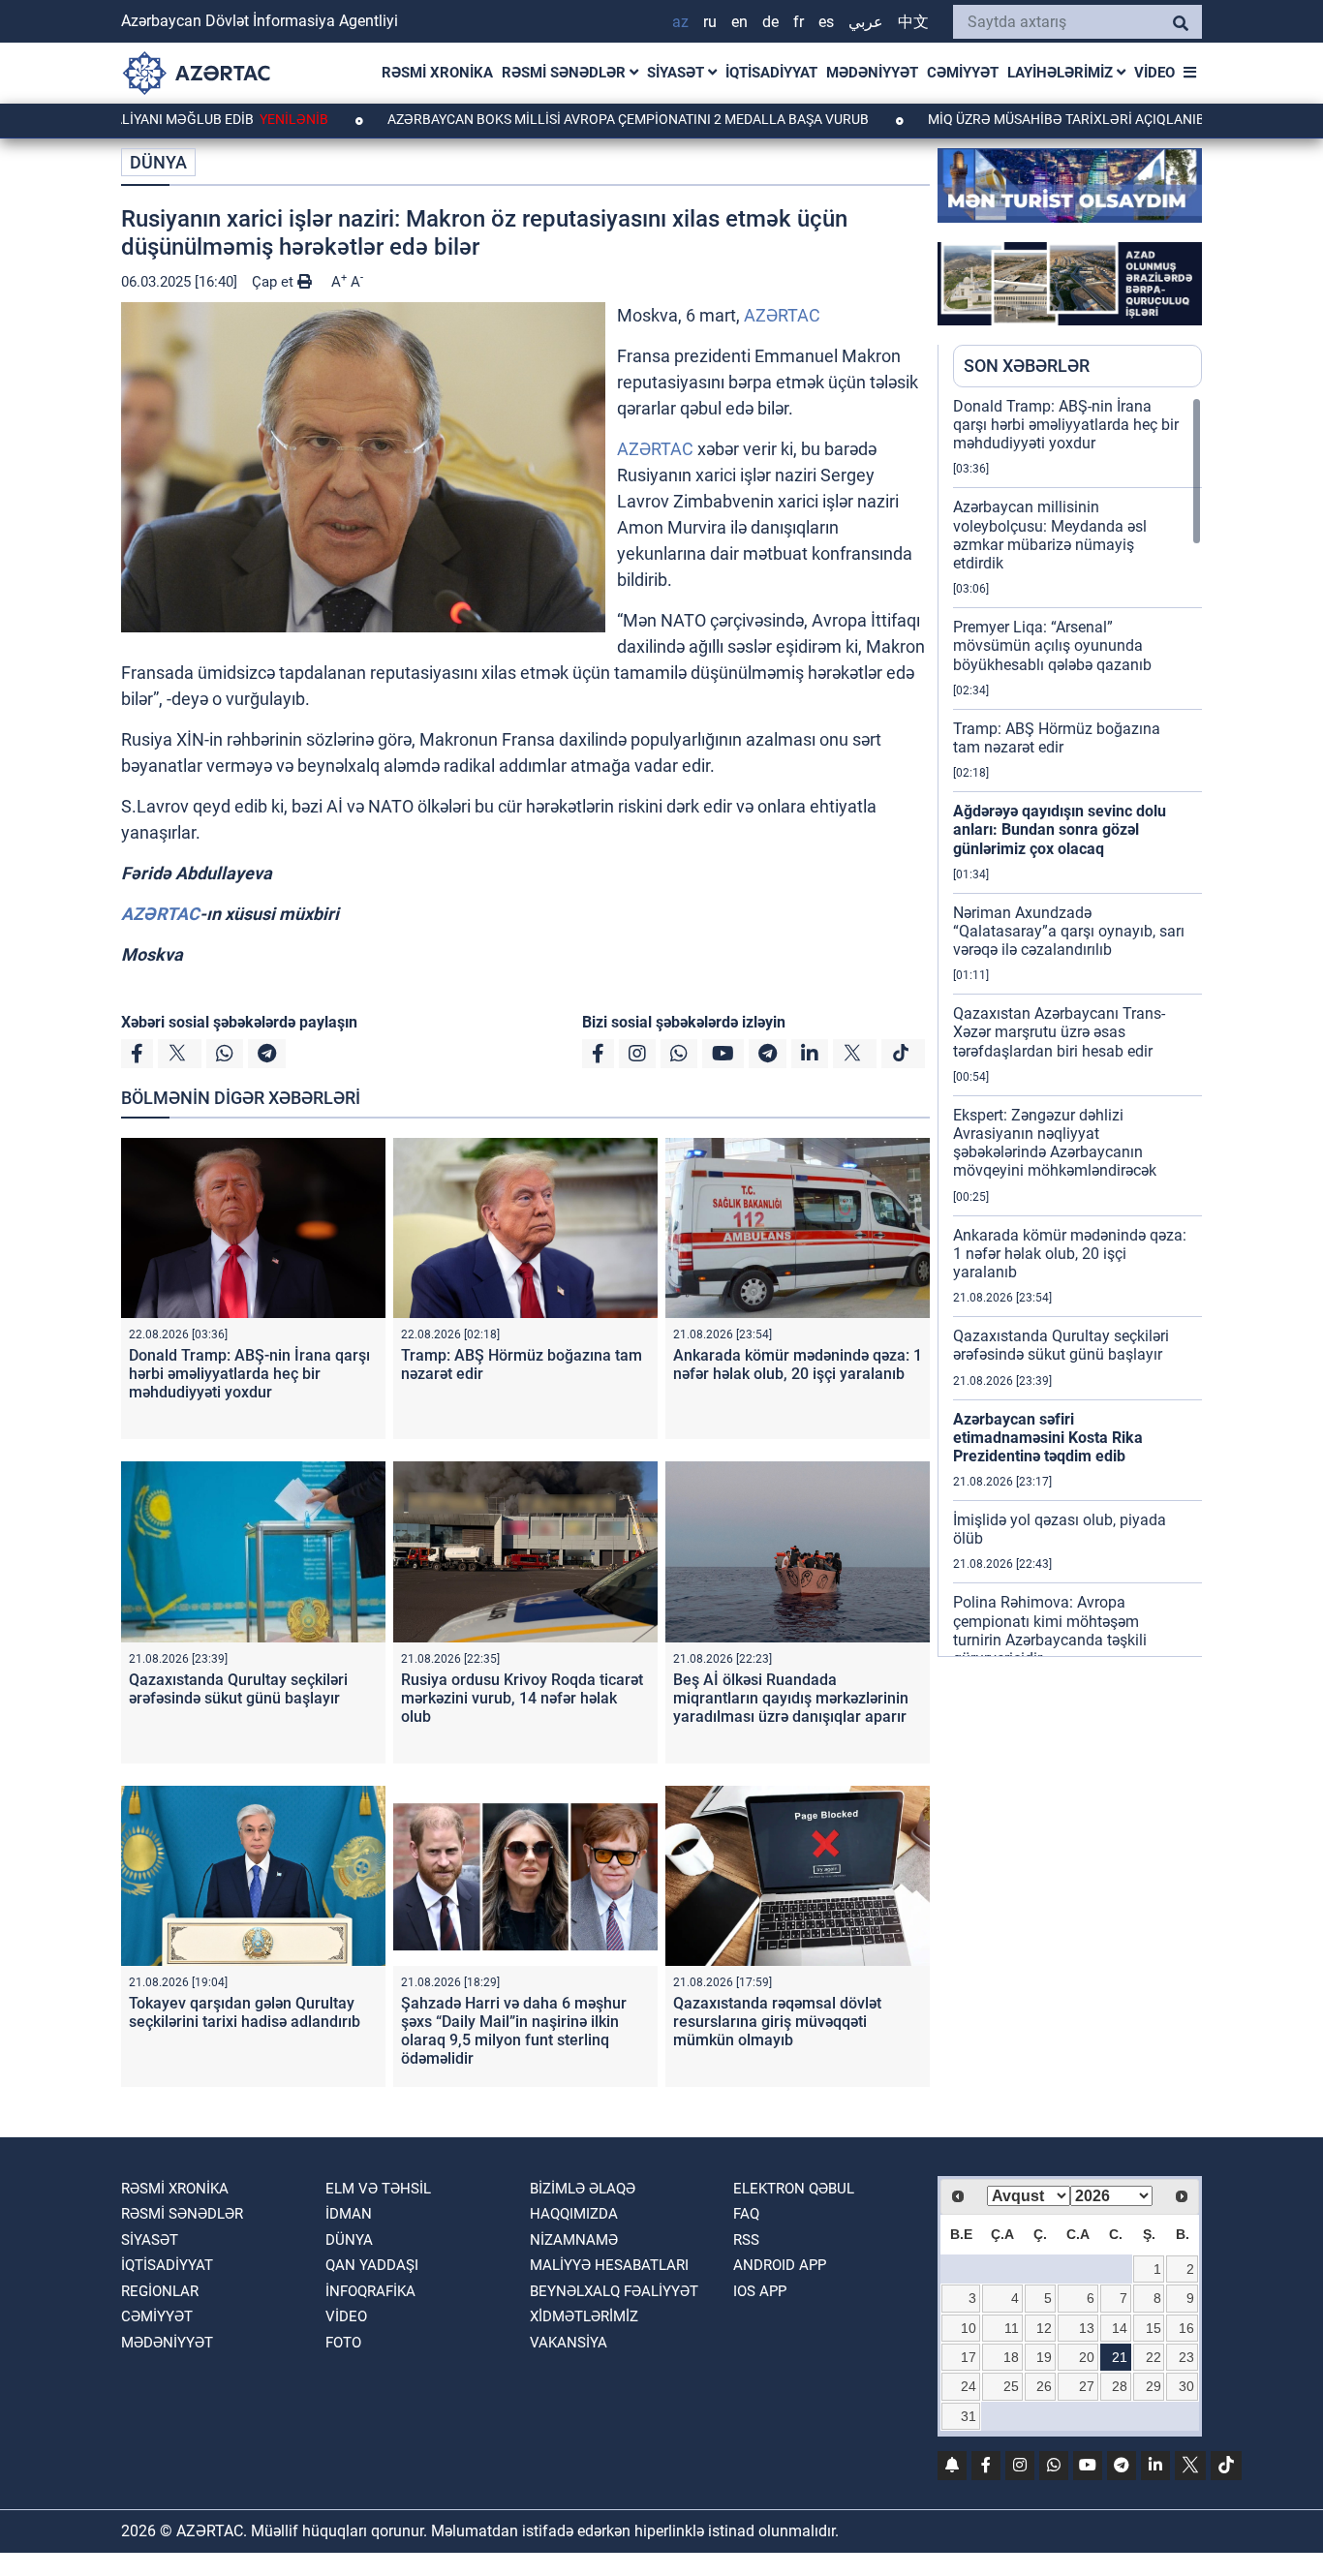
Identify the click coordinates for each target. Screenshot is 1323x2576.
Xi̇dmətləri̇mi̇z (584, 2316)
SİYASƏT (677, 73)
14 (1120, 2328)
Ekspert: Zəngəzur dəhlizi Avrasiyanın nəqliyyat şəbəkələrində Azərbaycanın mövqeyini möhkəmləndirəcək (1055, 1143)
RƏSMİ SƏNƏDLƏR (566, 73)
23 (1186, 2357)
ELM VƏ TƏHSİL (378, 2189)
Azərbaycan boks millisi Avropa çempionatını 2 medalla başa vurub (545, 119)
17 (969, 2357)
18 (1011, 2357)
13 (1087, 2328)
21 (1120, 2357)
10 (969, 2328)
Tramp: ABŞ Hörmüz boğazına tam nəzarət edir (1057, 738)
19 (1044, 2357)
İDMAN (349, 2214)
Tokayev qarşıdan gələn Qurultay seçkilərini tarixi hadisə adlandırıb (245, 2012)
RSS (746, 2240)
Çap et (275, 282)
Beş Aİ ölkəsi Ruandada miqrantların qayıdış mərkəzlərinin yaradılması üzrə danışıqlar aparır (791, 1698)
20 (1087, 2357)
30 (1186, 2386)
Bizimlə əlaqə (583, 2189)
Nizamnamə (574, 2240)
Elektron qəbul (794, 2189)
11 (1012, 2328)
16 (1186, 2328)
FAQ (746, 2214)
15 (1154, 2328)
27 (1087, 2386)
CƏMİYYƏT (963, 73)
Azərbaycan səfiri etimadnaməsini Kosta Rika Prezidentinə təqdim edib (1048, 1438)
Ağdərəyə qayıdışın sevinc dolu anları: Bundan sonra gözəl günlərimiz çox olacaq (1060, 829)
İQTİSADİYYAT (771, 73)
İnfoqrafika (370, 2291)
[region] (1077, 1027)
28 (1120, 2386)
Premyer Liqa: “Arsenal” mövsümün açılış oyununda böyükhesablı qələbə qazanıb (1052, 645)
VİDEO (1154, 73)
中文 (913, 22)
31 (969, 2416)
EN (739, 22)
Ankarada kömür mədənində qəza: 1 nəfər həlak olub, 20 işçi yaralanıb (798, 1365)
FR (799, 22)
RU (710, 22)
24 (969, 2386)
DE (770, 22)
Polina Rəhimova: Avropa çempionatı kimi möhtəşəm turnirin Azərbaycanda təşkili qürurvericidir (1050, 1630)
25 (1011, 2386)
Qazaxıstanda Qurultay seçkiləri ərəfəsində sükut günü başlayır (238, 1689)
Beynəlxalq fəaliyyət (614, 2291)
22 (1154, 2357)
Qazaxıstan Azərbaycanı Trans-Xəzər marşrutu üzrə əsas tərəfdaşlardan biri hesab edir (1059, 1032)
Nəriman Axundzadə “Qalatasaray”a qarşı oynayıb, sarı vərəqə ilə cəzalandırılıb (1069, 931)
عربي (866, 22)
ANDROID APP (780, 2265)
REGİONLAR (160, 2291)
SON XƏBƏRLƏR (1027, 366)
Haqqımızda (574, 2214)
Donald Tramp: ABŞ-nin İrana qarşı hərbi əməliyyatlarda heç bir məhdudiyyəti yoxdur (249, 1374)
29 (1154, 2386)
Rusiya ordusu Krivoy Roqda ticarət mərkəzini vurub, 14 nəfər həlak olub (522, 1698)
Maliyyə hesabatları (609, 2265)
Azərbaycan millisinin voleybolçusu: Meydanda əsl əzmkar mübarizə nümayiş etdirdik (1050, 535)
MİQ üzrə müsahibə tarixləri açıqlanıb (984, 119)
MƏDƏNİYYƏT (872, 73)
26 (1044, 2386)
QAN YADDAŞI (372, 2265)
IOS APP (760, 2291)
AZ (680, 22)
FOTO (343, 2343)
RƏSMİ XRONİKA (437, 73)
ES (826, 22)
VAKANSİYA (569, 2343)
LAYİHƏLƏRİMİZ (1062, 73)
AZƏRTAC (782, 315)
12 (1044, 2328)
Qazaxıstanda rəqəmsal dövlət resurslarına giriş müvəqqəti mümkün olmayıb (777, 2022)
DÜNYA (158, 162)
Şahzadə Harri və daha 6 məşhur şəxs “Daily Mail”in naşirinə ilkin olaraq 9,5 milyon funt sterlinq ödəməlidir (514, 2031)
